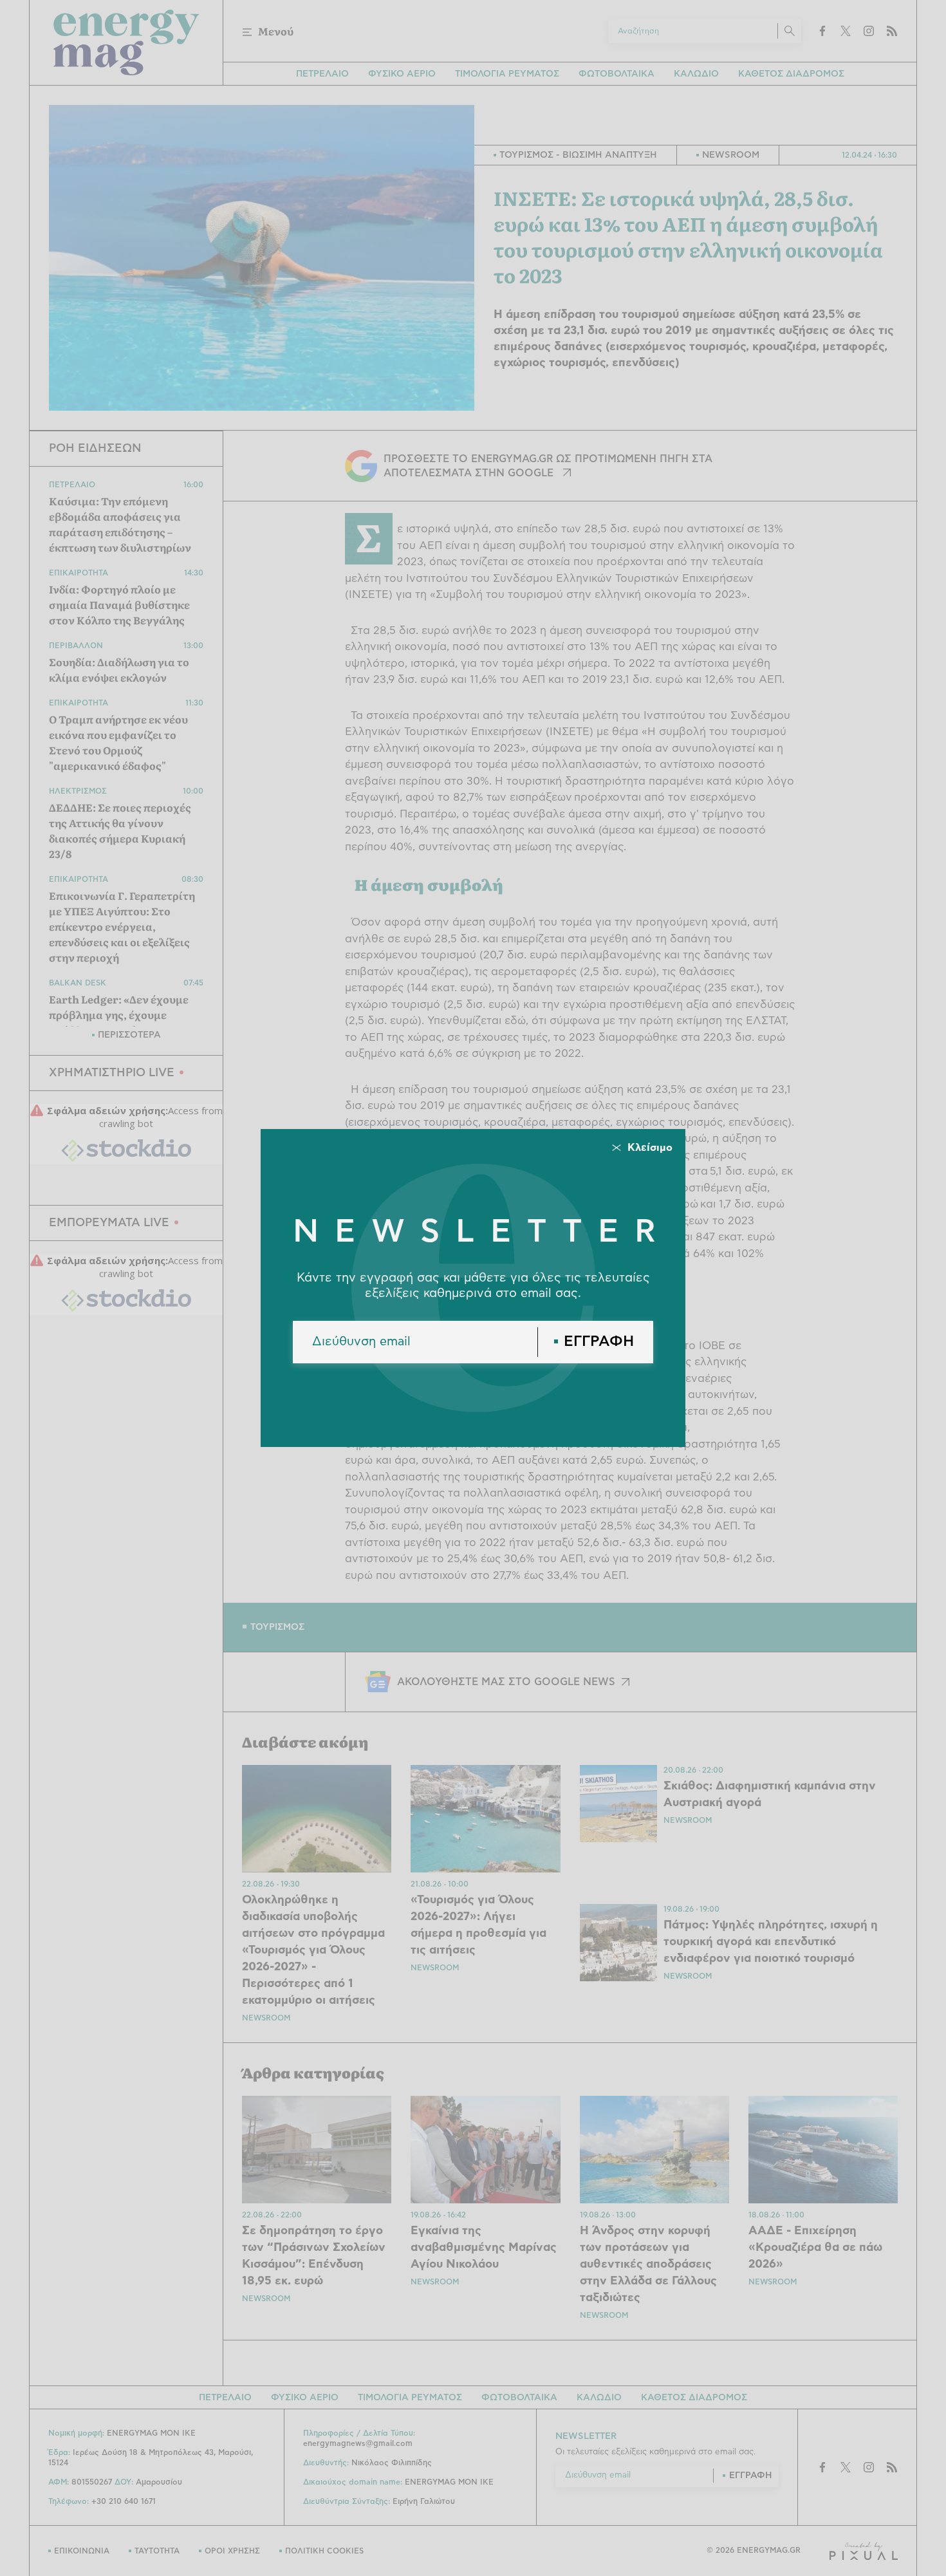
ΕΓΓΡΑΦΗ (599, 1342)
